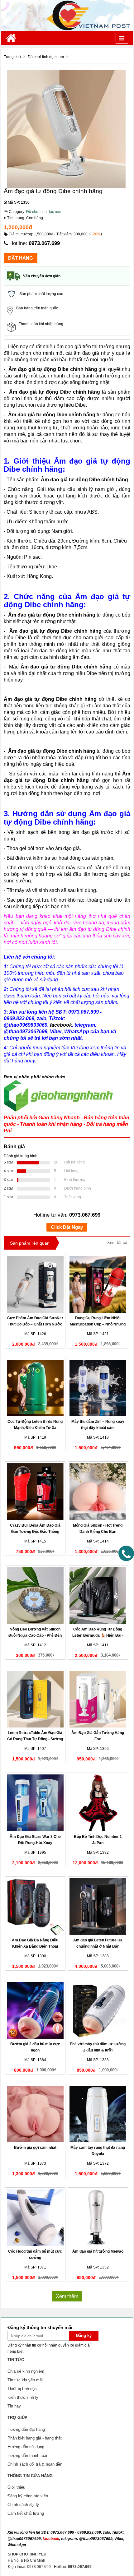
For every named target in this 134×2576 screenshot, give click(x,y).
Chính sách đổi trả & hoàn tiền (35, 2464)
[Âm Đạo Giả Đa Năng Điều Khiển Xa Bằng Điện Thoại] (35, 1907)
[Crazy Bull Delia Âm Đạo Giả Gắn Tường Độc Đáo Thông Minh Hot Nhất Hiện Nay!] (35, 1492)
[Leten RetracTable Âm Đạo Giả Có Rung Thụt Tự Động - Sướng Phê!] (35, 1699)
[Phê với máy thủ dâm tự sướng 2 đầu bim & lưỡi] (98, 2010)
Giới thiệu (16, 2487)
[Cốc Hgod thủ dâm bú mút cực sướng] (35, 2218)
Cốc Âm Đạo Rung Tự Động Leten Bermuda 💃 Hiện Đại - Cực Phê (98, 1635)
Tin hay (14, 2406)
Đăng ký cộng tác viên (28, 2496)
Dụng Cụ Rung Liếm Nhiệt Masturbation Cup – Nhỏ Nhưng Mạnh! (98, 1324)
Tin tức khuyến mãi (25, 2380)
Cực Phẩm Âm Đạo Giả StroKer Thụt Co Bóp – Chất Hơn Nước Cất (35, 1324)
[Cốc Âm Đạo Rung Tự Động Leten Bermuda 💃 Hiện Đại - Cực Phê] (98, 1596)
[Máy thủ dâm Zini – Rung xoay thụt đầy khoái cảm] (98, 1388)
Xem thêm (67, 2296)
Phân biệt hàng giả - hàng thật (35, 2438)
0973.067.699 (44, 243)
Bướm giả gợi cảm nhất (35, 2148)
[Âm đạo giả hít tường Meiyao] (98, 2218)
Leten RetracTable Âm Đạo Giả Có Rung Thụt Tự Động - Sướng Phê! (35, 1739)
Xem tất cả (117, 1243)
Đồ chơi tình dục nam (44, 212)
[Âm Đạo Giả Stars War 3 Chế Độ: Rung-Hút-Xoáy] (35, 1803)
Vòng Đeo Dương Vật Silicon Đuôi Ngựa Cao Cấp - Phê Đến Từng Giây (35, 1635)
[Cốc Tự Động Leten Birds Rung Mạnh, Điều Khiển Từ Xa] (35, 1388)
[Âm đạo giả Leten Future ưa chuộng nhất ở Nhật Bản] (98, 1907)
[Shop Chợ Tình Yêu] (67, 15)
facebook (51, 2539)
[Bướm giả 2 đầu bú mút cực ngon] (35, 2010)
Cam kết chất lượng (26, 2513)
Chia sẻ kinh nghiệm (26, 2371)
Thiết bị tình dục (22, 2389)
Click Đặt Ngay (67, 1227)
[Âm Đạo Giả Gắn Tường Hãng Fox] (98, 1699)
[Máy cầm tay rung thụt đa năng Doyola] (98, 2114)
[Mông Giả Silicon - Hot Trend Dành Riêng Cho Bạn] (98, 1492)
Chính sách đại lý (23, 2505)
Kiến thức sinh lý (23, 2397)
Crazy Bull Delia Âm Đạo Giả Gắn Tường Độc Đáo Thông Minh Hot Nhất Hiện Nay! (35, 1532)
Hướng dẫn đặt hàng (26, 2429)
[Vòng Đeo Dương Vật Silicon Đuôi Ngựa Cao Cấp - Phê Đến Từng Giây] (35, 1596)
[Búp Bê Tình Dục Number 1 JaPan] (98, 1803)
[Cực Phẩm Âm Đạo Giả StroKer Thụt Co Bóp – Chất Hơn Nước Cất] (35, 1284)
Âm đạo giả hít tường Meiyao (98, 2251)
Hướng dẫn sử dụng (26, 2447)
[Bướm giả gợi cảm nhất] (35, 2114)
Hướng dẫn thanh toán (28, 2456)
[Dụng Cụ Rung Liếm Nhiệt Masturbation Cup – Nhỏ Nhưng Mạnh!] (98, 1284)
